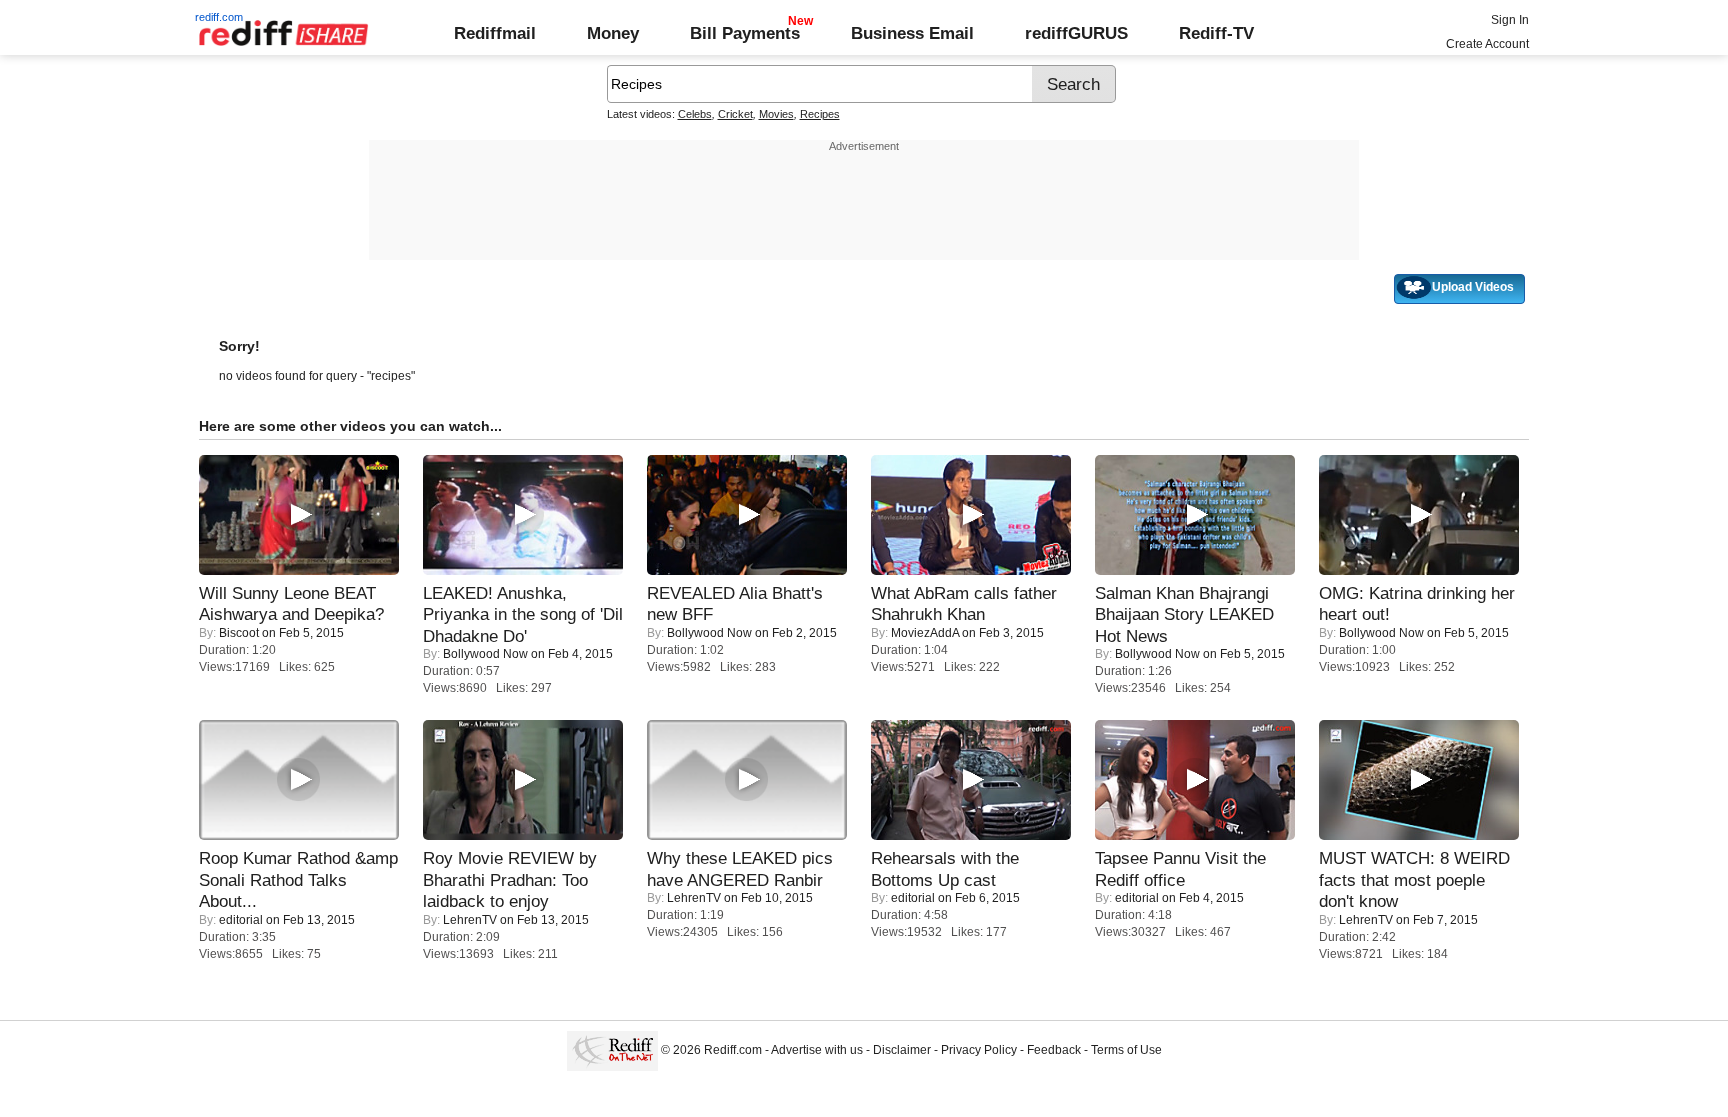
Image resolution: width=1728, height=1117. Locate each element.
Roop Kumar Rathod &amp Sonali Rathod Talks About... (298, 879)
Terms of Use (1126, 1050)
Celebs (695, 114)
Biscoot (239, 633)
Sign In (1510, 20)
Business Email (912, 33)
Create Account (1487, 44)
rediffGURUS (1076, 33)
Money (613, 33)
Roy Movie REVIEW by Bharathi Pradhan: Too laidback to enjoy (510, 879)
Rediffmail (495, 33)
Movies (776, 114)
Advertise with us (817, 1050)
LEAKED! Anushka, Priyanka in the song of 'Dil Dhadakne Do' (523, 614)
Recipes (820, 114)
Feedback (1054, 1050)
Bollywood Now (485, 654)
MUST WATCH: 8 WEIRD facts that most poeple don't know (1414, 879)
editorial (241, 920)
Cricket (735, 114)
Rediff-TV (1216, 33)
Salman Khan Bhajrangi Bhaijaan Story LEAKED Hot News (1184, 614)
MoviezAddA (925, 633)
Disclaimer (902, 1050)
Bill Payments (745, 33)
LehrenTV (470, 920)
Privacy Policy (979, 1050)
